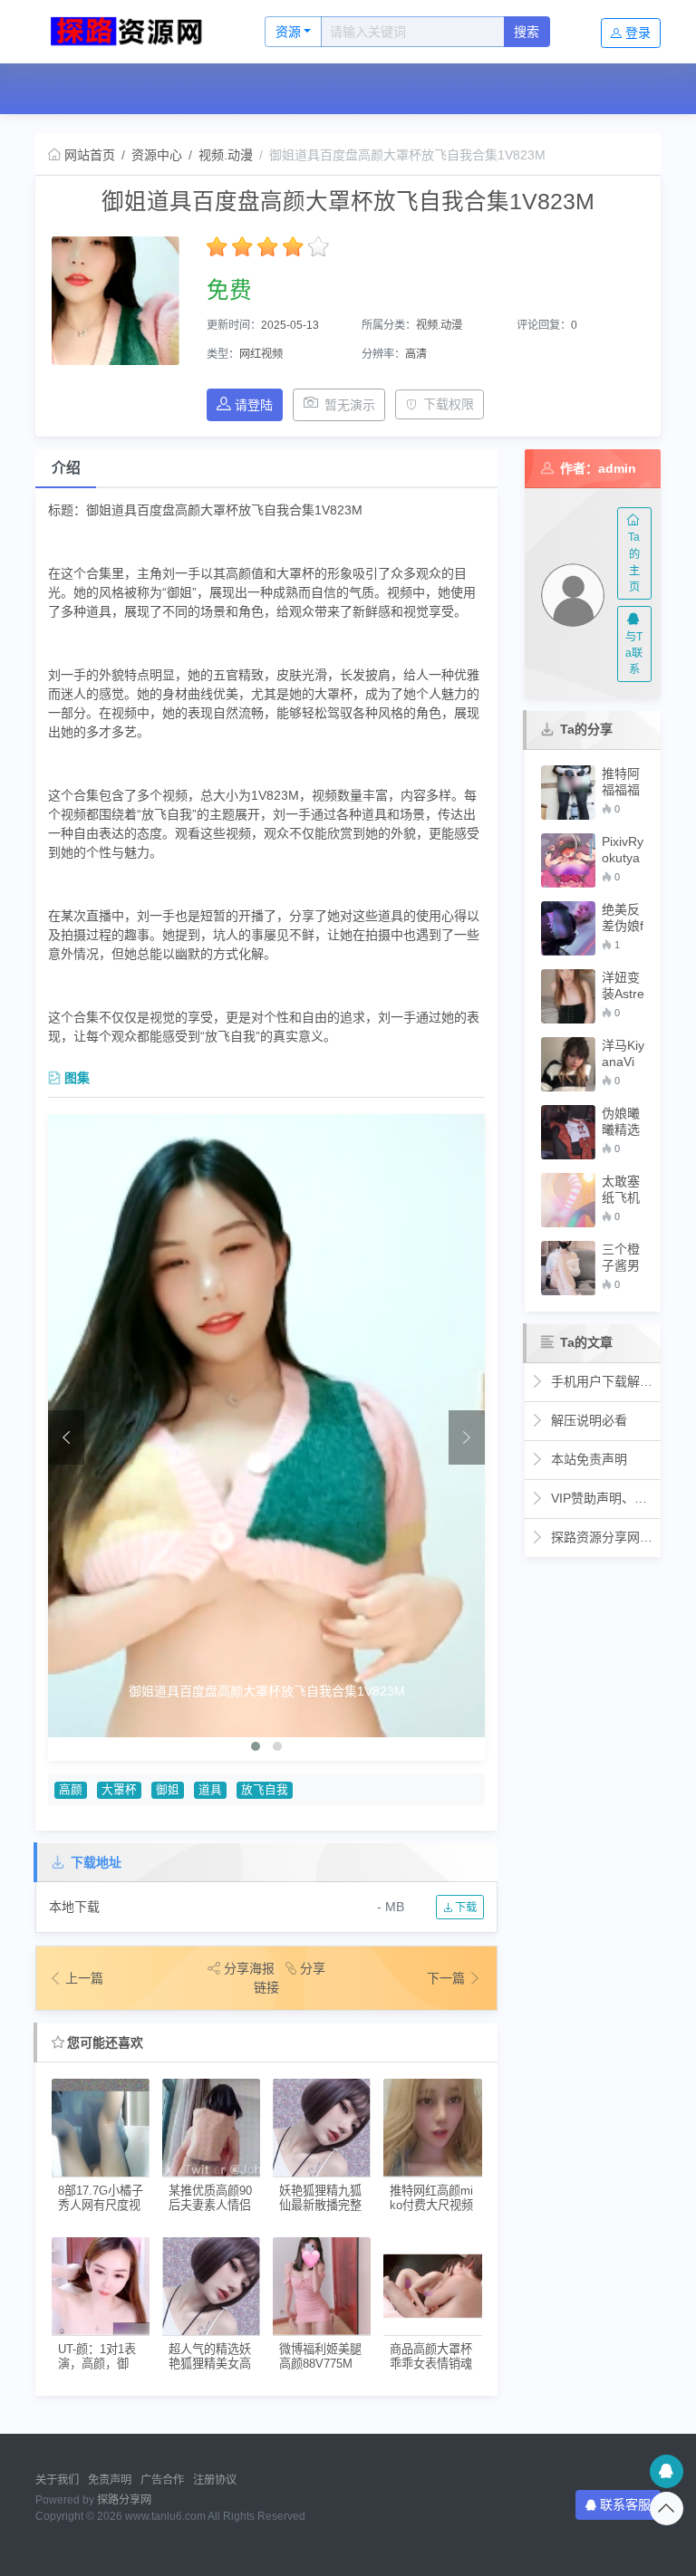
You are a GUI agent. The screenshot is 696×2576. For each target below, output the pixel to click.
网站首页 (82, 89)
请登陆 (254, 405)
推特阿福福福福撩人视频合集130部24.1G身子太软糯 (621, 782)
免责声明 (110, 2480)
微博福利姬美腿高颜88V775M (320, 2356)
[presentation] (66, 1437)
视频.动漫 (226, 155)
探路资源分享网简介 (601, 1537)
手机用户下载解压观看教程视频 (601, 1381)
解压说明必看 (587, 1420)
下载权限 (449, 404)
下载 (464, 1908)
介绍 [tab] (66, 468)
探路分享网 (124, 2500)
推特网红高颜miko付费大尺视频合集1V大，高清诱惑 (432, 2198)
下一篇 (448, 1978)
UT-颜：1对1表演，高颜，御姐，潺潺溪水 (97, 2356)
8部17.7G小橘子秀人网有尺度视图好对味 (101, 2198)
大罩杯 (119, 1790)
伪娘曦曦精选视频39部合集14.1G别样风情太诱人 (622, 1122)
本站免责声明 (587, 1459)
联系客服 (625, 2504)
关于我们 (57, 2480)
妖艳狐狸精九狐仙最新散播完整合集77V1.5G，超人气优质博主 (320, 2198)
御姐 (168, 1790)
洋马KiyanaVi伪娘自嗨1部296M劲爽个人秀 (623, 1054)
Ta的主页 (634, 562)
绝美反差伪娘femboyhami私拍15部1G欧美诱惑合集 (623, 918)
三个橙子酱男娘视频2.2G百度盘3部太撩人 (622, 1258)
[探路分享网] (131, 32)
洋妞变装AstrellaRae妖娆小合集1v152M (623, 986)
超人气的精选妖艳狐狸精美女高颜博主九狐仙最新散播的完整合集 (210, 2356)
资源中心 (166, 89)
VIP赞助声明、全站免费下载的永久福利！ (601, 1498)
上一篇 (84, 1978)
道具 (210, 1790)
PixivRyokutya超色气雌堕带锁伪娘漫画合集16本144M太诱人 (623, 850)
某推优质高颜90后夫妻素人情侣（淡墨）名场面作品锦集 (210, 2198)
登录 (638, 33)
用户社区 (248, 89)
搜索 (527, 32)
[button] (256, 1746)
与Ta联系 (634, 654)
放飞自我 (265, 1790)
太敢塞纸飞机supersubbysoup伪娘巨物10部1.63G (623, 1190)
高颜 (71, 1790)
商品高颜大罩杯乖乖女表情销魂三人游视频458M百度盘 (431, 2356)
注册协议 (215, 2480)
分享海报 (249, 1968)
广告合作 (162, 2480)
